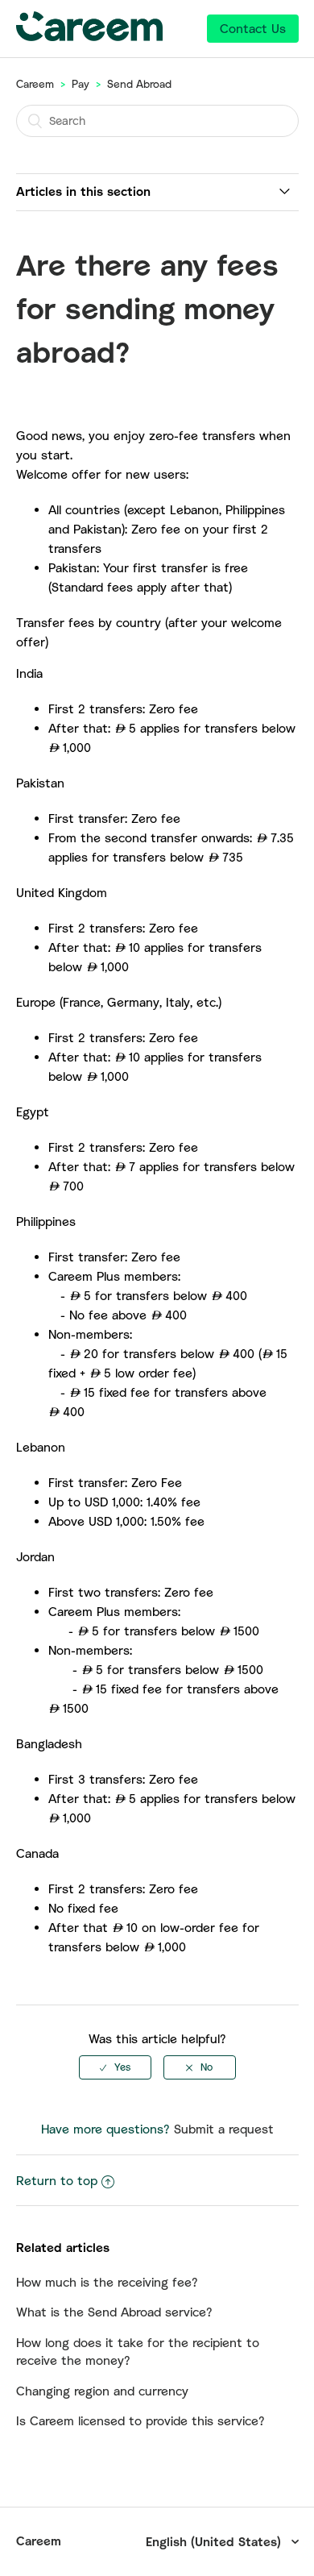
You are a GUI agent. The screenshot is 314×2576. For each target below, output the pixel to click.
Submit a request (224, 2129)
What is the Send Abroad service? (114, 2312)
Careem (35, 84)
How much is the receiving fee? (107, 2282)
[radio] (115, 2067)
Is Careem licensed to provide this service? (140, 2420)
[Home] (89, 36)
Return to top (57, 2180)
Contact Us (253, 28)
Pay (81, 84)
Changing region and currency (102, 2391)
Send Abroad (139, 84)
